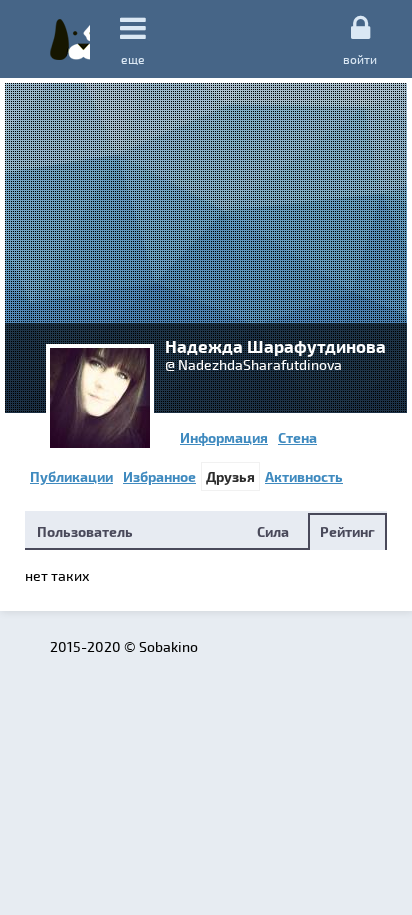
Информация (224, 437)
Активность (304, 476)
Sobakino (70, 39)
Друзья (230, 476)
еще (133, 59)
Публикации (71, 476)
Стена (297, 437)
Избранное (159, 476)
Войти (360, 58)
